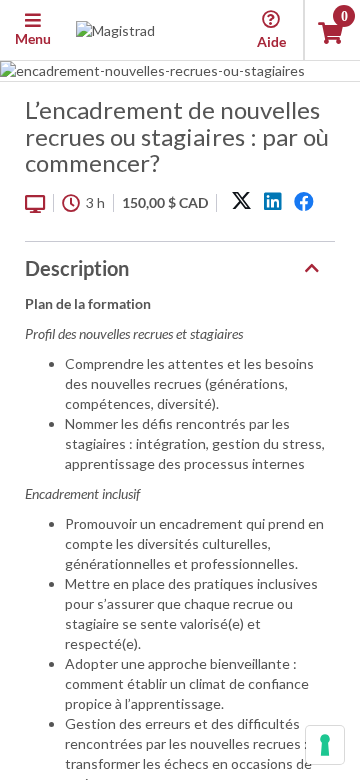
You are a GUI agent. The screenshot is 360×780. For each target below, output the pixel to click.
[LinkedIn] (273, 202)
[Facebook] (304, 202)
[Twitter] (241, 202)
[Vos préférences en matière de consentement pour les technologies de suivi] (325, 745)
